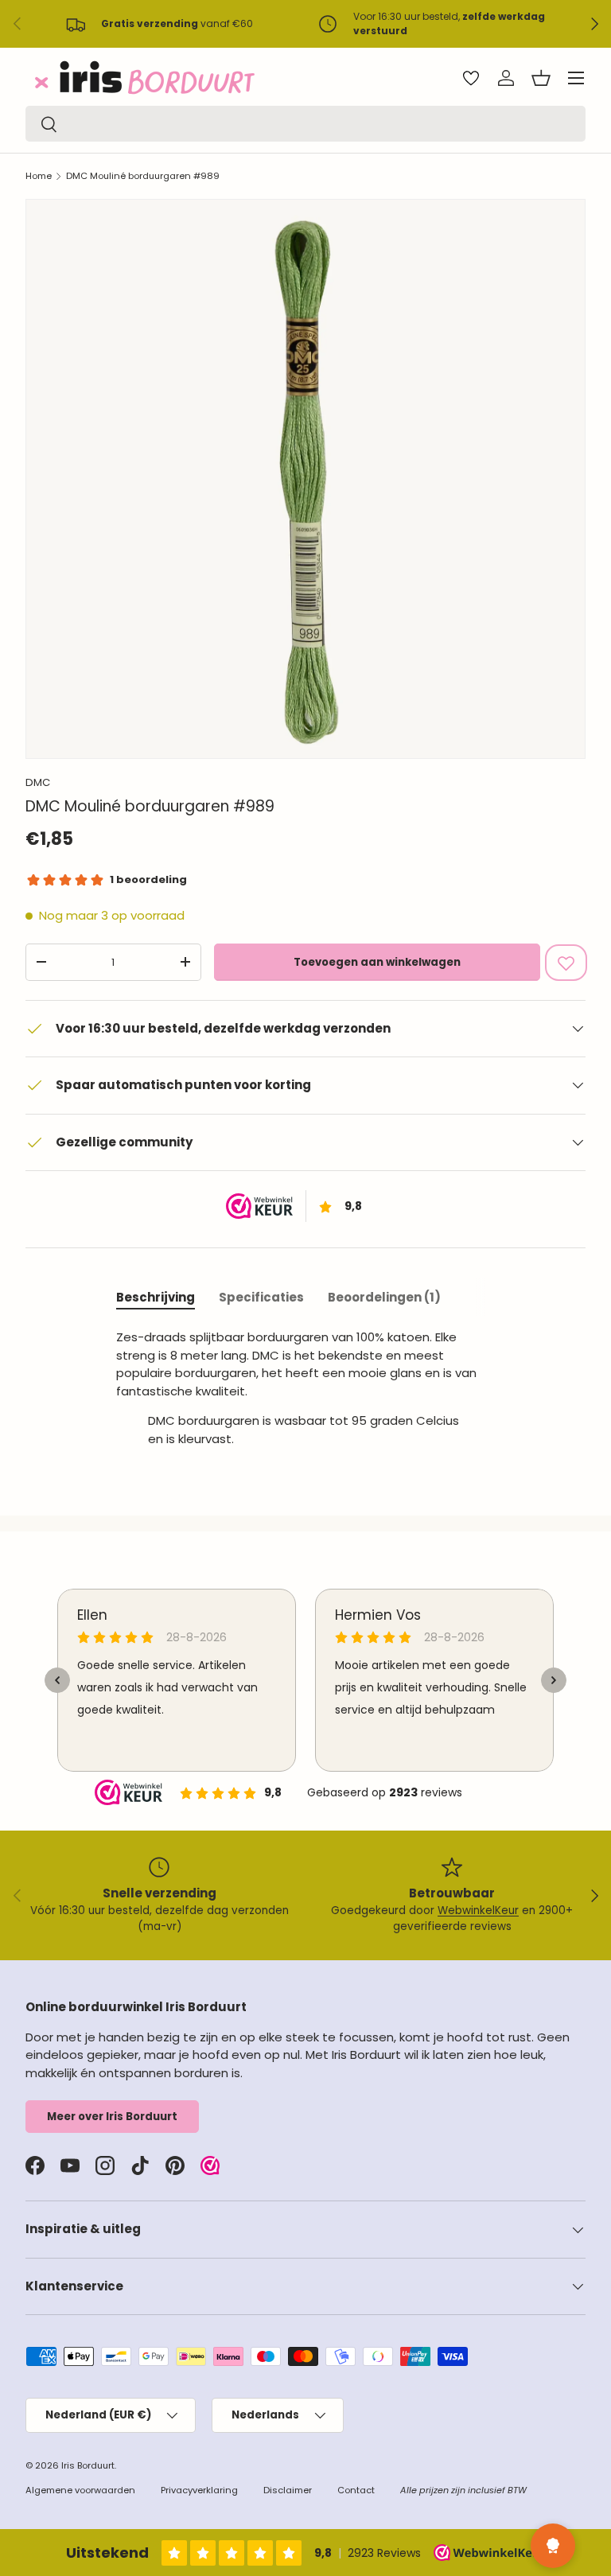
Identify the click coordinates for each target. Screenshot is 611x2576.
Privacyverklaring (199, 2490)
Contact (356, 2490)
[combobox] (305, 124)
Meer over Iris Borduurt (112, 2117)
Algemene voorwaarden (80, 2490)
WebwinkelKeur (478, 1911)
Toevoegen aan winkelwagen (377, 962)
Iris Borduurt (88, 2465)
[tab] (156, 1297)
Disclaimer (288, 2490)
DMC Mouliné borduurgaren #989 (143, 176)
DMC (38, 782)
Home (39, 176)
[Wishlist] (471, 78)
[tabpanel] (305, 1394)
